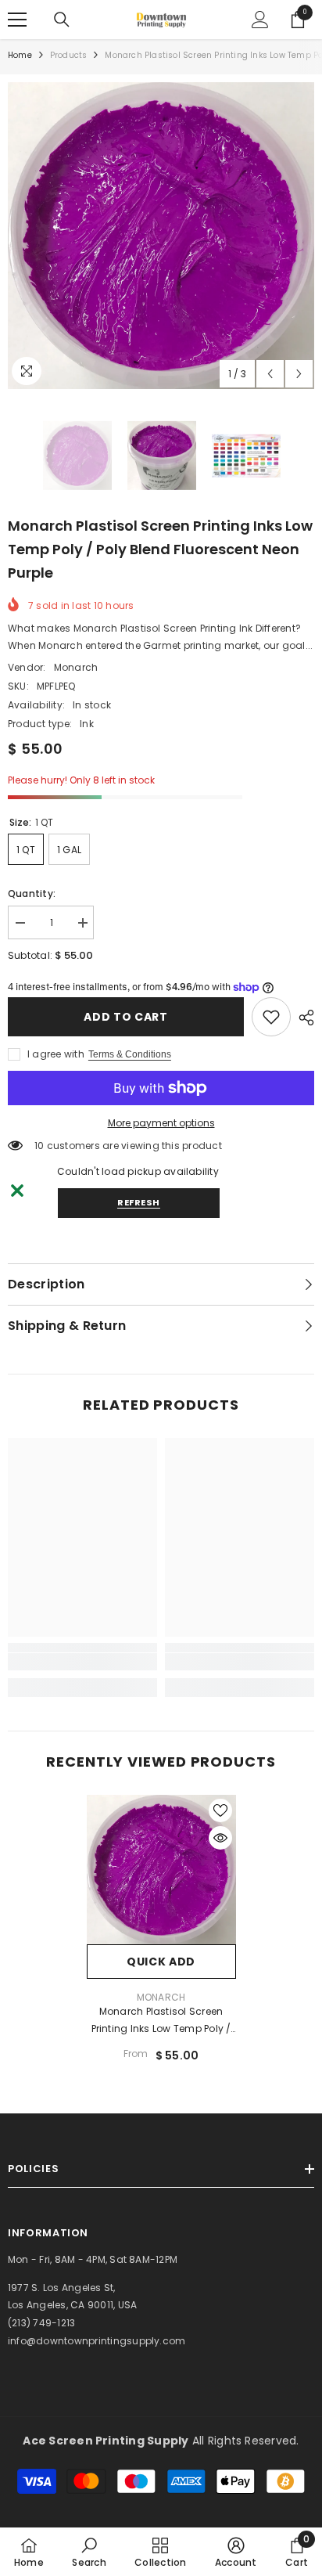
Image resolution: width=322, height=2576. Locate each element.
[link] (271, 1017)
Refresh (139, 1202)
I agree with (56, 1054)
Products (69, 55)
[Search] (62, 20)
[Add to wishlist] (220, 1810)
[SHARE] (302, 1018)
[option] (161, 236)
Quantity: (32, 893)
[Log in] (260, 20)
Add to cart (126, 1017)
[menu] (17, 20)
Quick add (161, 1962)
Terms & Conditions (130, 1054)
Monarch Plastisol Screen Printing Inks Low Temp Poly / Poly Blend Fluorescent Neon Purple (161, 2021)
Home (20, 55)
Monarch (76, 667)
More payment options (161, 1123)
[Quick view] (220, 1838)
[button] (270, 374)
